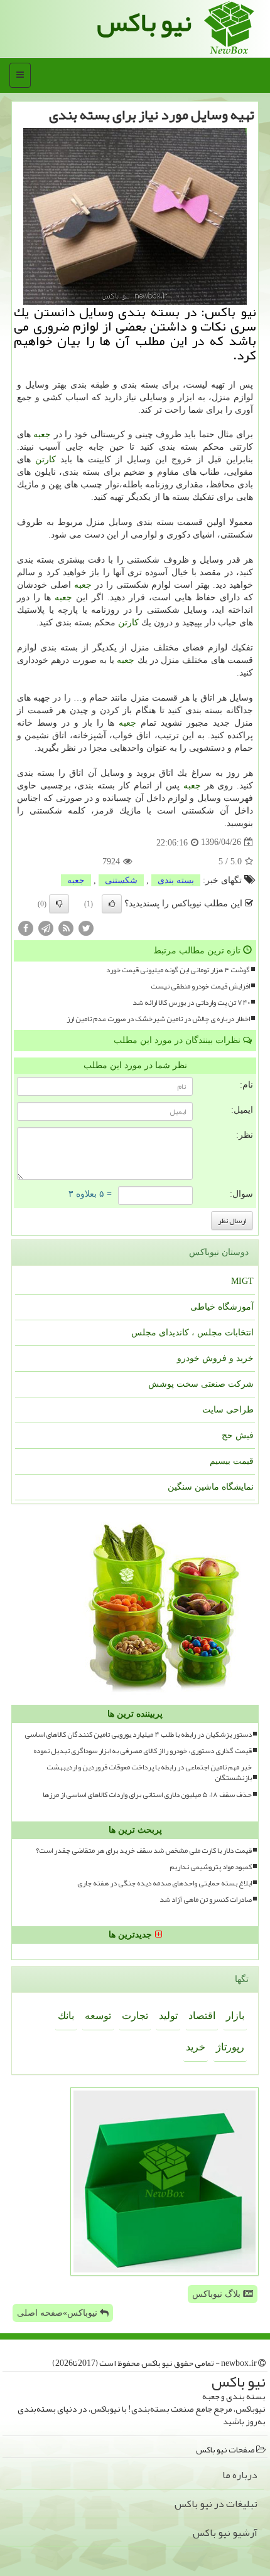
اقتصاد (202, 2016)
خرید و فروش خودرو (215, 1358)
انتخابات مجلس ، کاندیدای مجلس (192, 1333)
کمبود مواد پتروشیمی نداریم (211, 1867)
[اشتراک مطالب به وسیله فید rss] (66, 927)
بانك (66, 2016)
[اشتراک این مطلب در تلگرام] (46, 927)
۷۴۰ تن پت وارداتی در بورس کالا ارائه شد (191, 1003)
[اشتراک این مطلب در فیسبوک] (26, 927)
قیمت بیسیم (232, 1461)
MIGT (242, 1281)
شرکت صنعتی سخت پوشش (201, 1384)
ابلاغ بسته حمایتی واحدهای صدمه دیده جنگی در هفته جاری (165, 1883)
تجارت (135, 2016)
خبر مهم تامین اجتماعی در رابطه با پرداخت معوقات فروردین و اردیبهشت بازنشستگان (149, 1773)
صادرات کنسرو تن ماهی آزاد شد (206, 1900)
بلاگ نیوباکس (218, 2294)
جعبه (42, 434)
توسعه (98, 2016)
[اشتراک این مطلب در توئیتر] (86, 927)
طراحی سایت (228, 1410)
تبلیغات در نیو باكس (216, 2504)
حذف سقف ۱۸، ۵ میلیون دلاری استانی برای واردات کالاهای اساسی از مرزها (147, 1795)
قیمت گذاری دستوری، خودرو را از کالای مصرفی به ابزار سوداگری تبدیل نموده (143, 1751)
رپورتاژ (230, 2047)
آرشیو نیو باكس (225, 2533)
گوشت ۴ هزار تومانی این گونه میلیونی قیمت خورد (178, 970)
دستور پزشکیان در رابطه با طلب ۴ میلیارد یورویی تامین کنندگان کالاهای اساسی (138, 1735)
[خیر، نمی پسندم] (59, 904)
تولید (168, 2016)
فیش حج (238, 1435)
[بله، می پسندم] (112, 904)
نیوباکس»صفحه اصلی (58, 2313)
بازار (235, 2016)
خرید (196, 2047)
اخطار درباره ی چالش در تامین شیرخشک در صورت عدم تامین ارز (158, 1019)
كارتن (46, 459)
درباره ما (240, 2475)
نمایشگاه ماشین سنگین (211, 1487)
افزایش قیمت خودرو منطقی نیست (200, 986)
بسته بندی (176, 880)
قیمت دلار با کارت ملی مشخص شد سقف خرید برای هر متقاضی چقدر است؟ (144, 1851)
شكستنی (121, 880)
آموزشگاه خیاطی (222, 1307)
